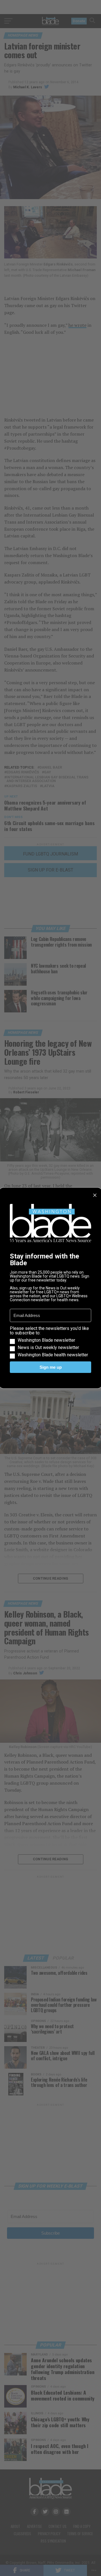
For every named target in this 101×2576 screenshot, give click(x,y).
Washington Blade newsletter (46, 1340)
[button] (50, 1342)
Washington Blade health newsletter (53, 1355)
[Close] (95, 1195)
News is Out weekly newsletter (48, 1348)
